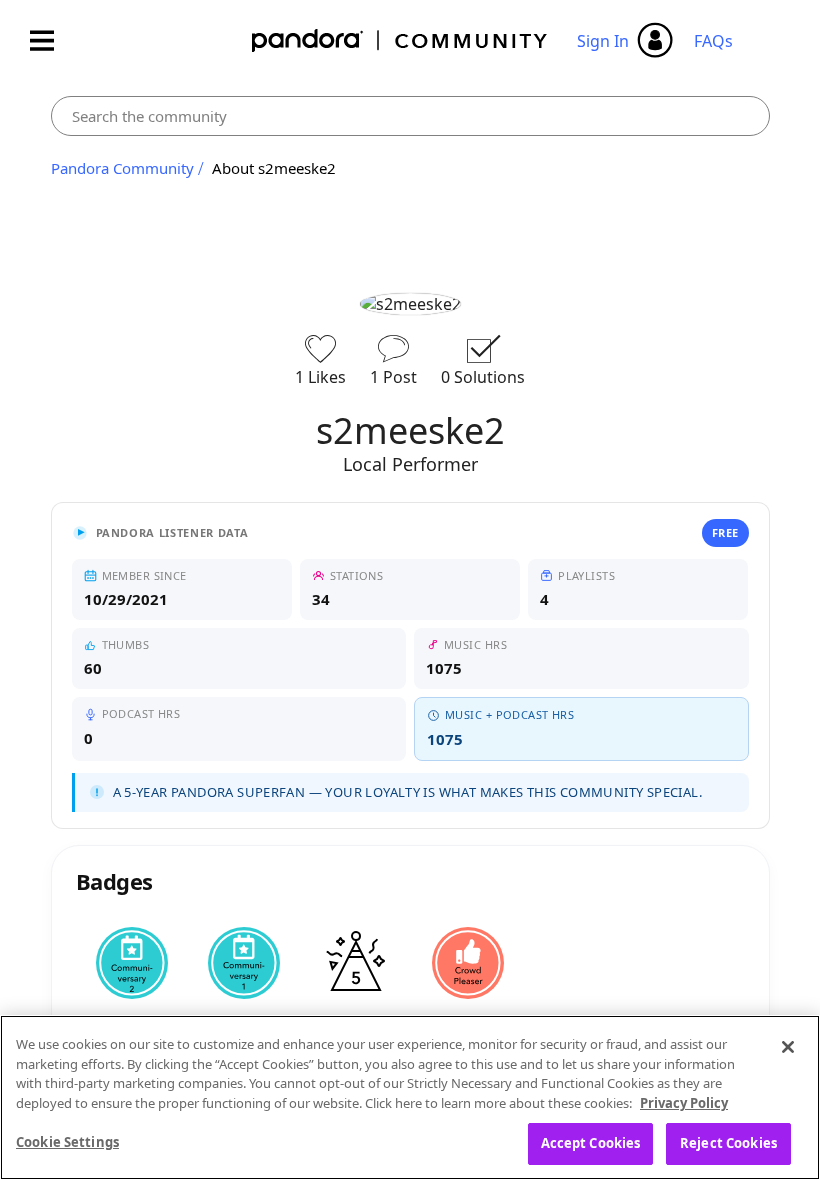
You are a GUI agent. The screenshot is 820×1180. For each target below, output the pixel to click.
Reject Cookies (728, 1143)
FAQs (713, 41)
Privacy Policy (684, 1103)
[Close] (788, 1047)
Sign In (603, 41)
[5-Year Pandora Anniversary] (356, 963)
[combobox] (410, 116)
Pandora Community (400, 40)
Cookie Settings (67, 1142)
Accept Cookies (591, 1143)
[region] (410, 1097)
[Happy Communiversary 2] (132, 963)
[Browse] (52, 40)
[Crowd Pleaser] (468, 963)
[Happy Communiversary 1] (244, 963)
